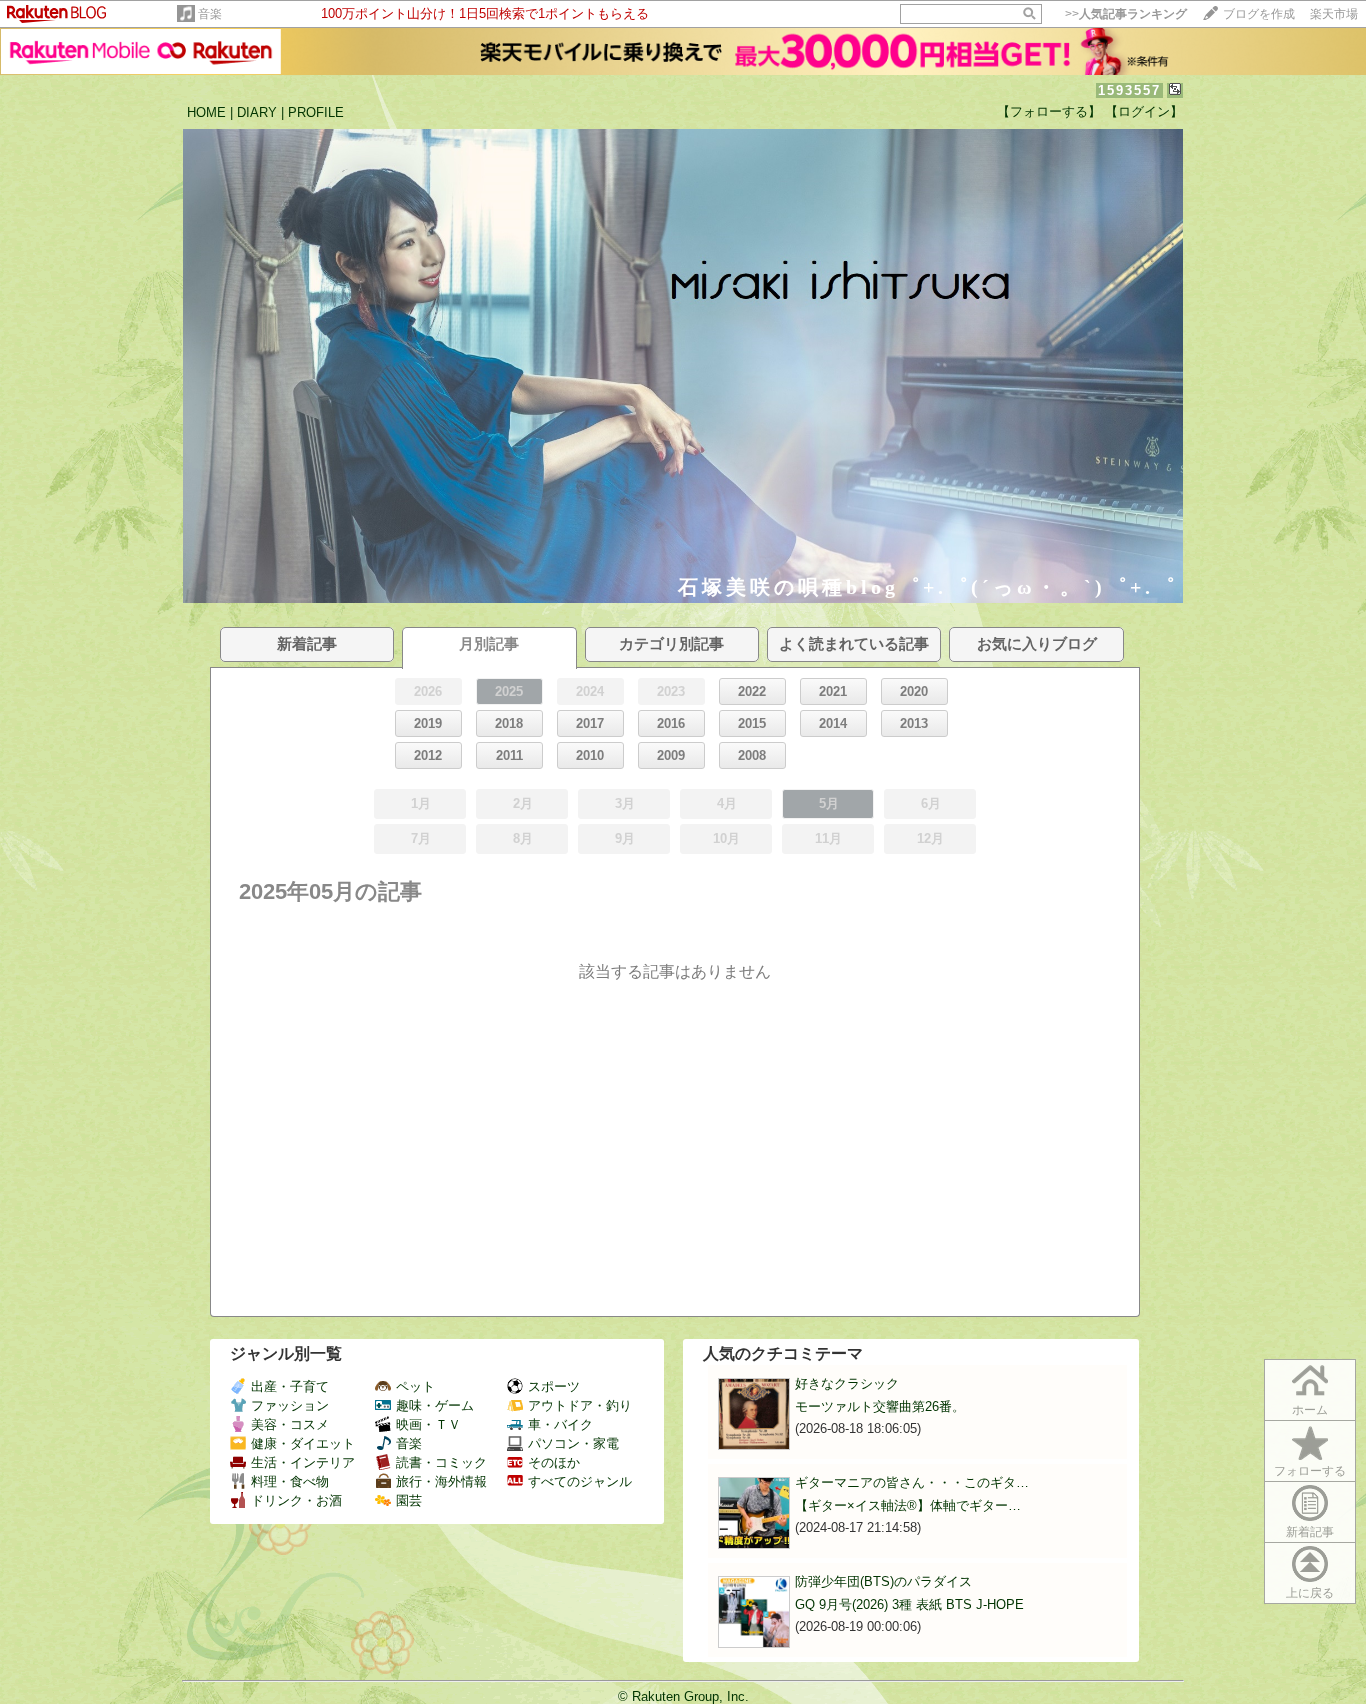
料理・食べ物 (290, 1481)
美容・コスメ (290, 1424)
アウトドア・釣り (580, 1405)
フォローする (1310, 1471)
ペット (415, 1386)
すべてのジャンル (580, 1481)
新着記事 (1310, 1532)
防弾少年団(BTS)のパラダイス (883, 1581)
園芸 (409, 1500)
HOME (206, 112)
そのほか (554, 1462)
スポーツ (554, 1386)
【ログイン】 (1144, 111)
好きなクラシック (847, 1383)
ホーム (1310, 1410)
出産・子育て (290, 1386)
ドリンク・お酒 (296, 1500)
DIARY (257, 112)
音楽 (210, 14)
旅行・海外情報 (441, 1481)
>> (1126, 14)
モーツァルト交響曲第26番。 (880, 1406)
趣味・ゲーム (435, 1405)
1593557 (1129, 90)
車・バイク (560, 1424)
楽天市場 (1334, 14)
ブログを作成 (1259, 14)
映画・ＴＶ (428, 1424)
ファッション (290, 1405)
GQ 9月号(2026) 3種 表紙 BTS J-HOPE (909, 1604)
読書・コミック (441, 1462)
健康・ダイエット (303, 1443)
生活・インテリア (303, 1462)
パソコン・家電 (573, 1443)
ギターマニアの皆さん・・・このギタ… (912, 1482)
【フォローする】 (1049, 111)
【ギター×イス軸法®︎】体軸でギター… (908, 1505)
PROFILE (316, 112)
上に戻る (1310, 1593)
